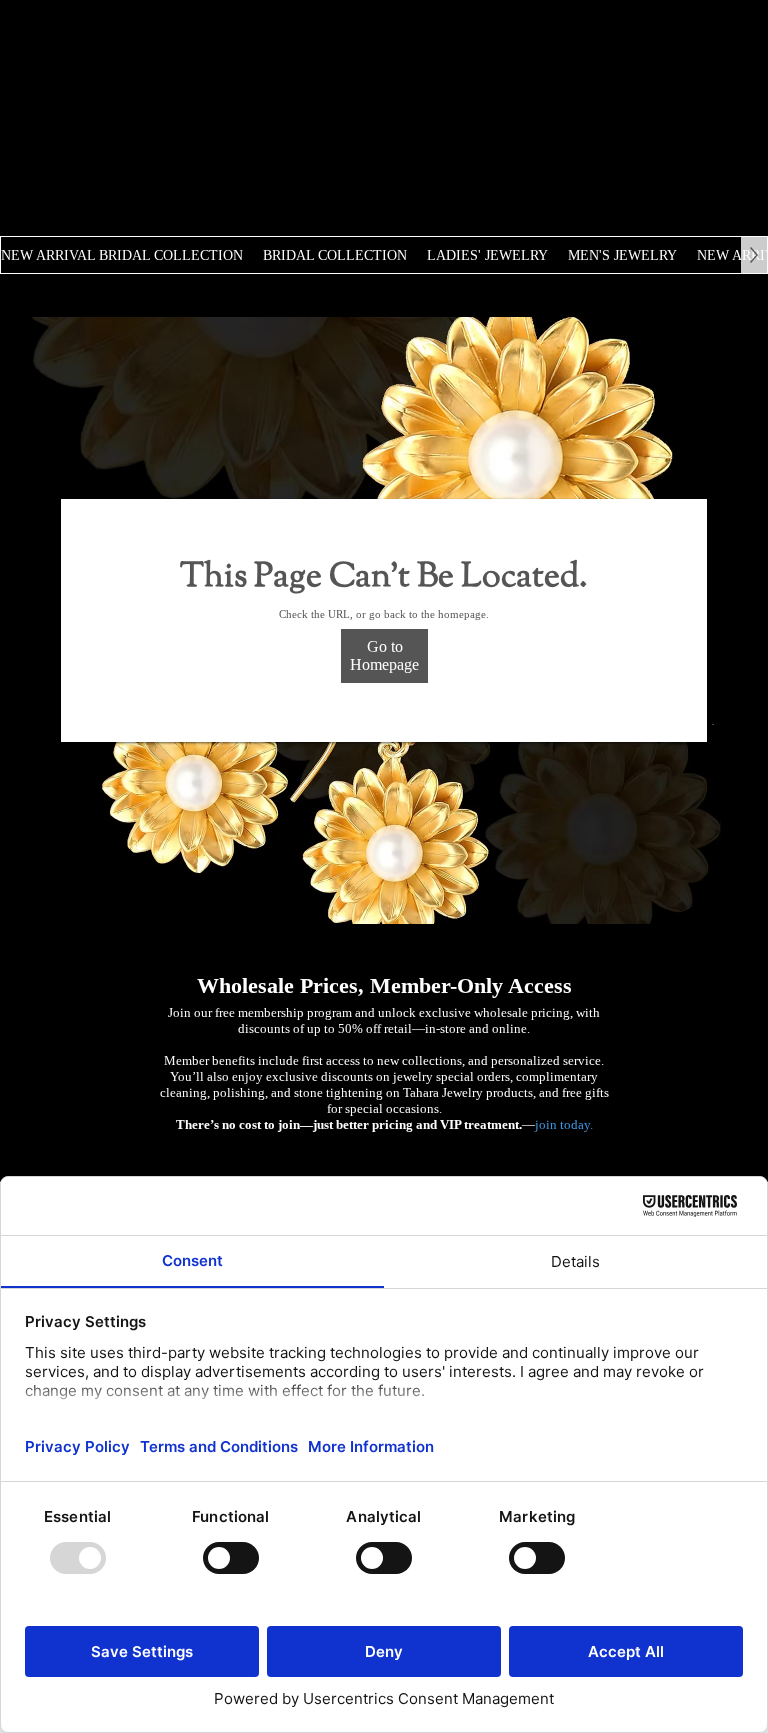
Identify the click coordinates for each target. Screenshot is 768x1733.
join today (562, 1124)
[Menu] (545, 54)
